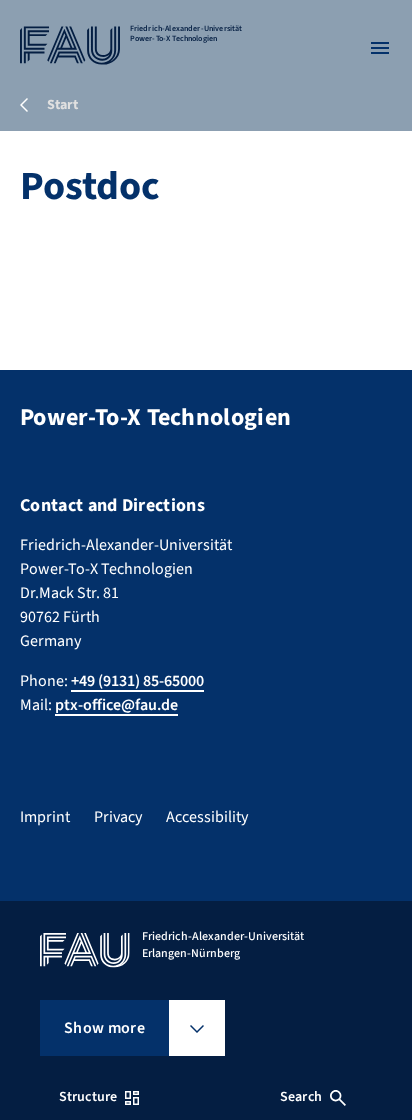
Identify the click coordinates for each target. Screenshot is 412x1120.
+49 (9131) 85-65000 (137, 681)
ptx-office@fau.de (116, 705)
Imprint (45, 817)
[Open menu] (380, 48)
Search (301, 1097)
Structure (88, 1097)
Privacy (118, 817)
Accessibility (207, 817)
